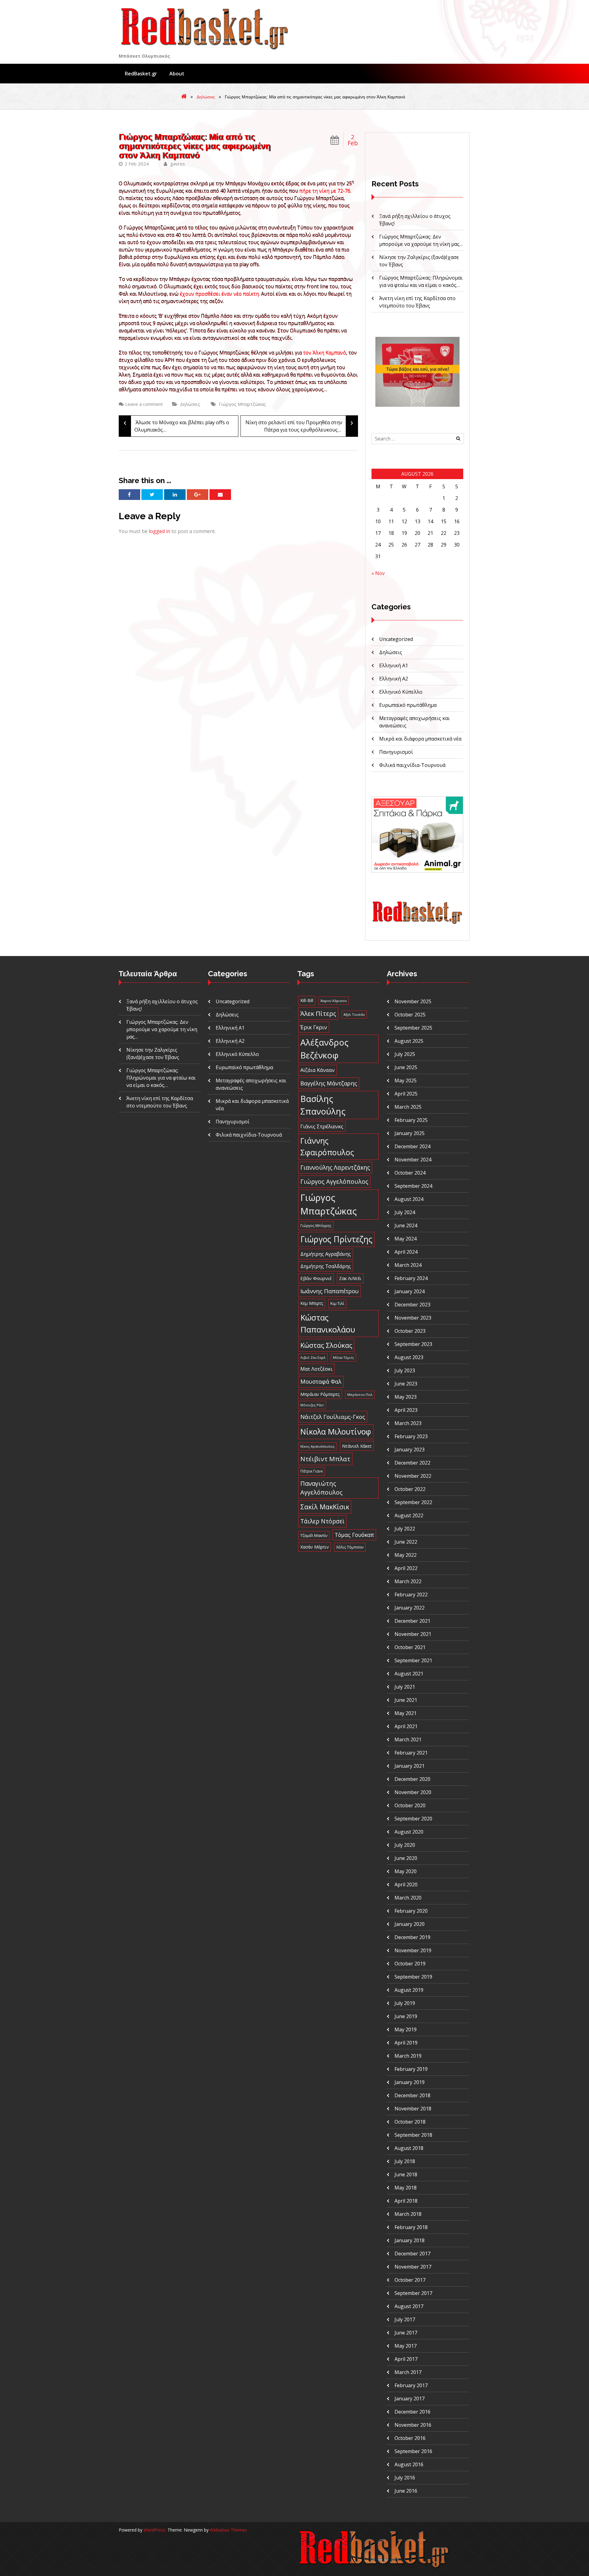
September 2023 (413, 1344)
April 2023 (406, 1410)
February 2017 (411, 2385)
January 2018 (410, 2240)
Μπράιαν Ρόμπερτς (320, 1394)
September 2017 (413, 2293)
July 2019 (405, 2003)
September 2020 (413, 1819)
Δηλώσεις (206, 97)
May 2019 (406, 2029)
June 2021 (406, 1700)
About (177, 74)
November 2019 (413, 1950)
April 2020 (406, 1884)
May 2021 (406, 1713)
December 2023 (412, 1305)
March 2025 (408, 1107)
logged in (160, 531)
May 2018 (406, 2188)
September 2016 (413, 2451)
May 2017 (406, 2346)
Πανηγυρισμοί (396, 752)
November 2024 (413, 1160)
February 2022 (411, 1595)
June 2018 (406, 2174)
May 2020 (406, 1871)
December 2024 (412, 1146)
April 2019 (406, 2043)
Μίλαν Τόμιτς (343, 1358)
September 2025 (413, 1028)
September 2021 (413, 1660)
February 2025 (411, 1120)
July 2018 (405, 2161)
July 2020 (405, 1845)
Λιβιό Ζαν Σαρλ (313, 1357)
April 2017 (406, 2359)
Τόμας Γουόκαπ (354, 1535)
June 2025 (406, 1067)
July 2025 (405, 1054)
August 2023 (409, 1357)
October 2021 (410, 1647)
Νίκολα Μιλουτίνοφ (336, 1431)
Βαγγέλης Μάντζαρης (329, 1083)
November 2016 (413, 2425)
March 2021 (408, 1740)
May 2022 (406, 1555)
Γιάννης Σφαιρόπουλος (327, 1146)
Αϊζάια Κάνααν (318, 1070)
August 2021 (409, 1674)
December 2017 (412, 2254)
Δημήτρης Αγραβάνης (326, 1254)
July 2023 (405, 1370)
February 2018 (411, 2227)
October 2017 (410, 2280)
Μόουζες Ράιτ (312, 1405)
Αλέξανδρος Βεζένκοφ (324, 1049)
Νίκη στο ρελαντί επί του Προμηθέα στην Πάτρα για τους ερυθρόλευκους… (299, 424)
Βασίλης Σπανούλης (323, 1105)
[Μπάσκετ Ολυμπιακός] (417, 923)
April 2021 (406, 1726)
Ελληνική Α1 (394, 665)
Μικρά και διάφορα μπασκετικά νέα (420, 739)
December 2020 (412, 1779)
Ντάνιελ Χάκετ (357, 1446)
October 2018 (410, 2122)
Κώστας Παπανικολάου (328, 1323)
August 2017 (409, 2306)
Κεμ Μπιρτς (312, 1303)
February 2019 (411, 2069)
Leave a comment (144, 404)
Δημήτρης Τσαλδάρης (326, 1266)
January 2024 (410, 1291)
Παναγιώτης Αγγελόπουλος (321, 1488)
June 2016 (406, 2491)
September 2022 (413, 1502)
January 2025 (410, 1133)
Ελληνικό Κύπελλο (401, 692)
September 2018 (413, 2135)
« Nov (378, 573)
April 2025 (406, 1094)
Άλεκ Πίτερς (318, 1013)
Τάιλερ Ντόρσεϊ (322, 1521)
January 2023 (410, 1450)
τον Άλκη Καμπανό (325, 352)
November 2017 (413, 2267)
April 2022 (406, 1568)
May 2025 (406, 1080)
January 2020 (410, 1924)
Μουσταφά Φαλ (321, 1381)
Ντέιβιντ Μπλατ (325, 1459)
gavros (177, 164)
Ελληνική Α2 (394, 679)
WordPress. (155, 2530)
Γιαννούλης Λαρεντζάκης (335, 1167)
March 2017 (408, 2372)
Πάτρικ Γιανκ (312, 1471)
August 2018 (409, 2148)
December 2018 (412, 2095)
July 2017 (405, 2319)
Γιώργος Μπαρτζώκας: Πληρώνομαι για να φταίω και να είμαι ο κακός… (161, 1078)
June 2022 (406, 1542)
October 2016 (410, 2438)
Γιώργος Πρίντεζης (336, 1239)
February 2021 (411, 1753)
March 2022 (408, 1581)
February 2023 (411, 1436)
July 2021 (405, 1687)
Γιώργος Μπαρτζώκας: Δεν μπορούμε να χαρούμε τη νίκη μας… (162, 1029)
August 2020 (409, 1832)
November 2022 (413, 1476)
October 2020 (410, 1805)
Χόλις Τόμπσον (350, 1547)
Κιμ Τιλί (337, 1303)
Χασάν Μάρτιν (315, 1547)
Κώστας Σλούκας (326, 1345)
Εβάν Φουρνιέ (316, 1278)
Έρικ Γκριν (314, 1027)
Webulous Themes (228, 2530)
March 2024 (408, 1265)
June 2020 (406, 1858)
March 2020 (408, 1898)
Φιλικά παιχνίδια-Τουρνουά (412, 765)
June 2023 (406, 1384)
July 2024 (405, 1212)
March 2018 (408, 2214)
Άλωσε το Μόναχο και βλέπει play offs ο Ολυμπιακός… (176, 424)
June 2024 (406, 1225)
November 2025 (413, 1001)
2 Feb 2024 (137, 164)
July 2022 (405, 1529)
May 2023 (406, 1397)
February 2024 (411, 1278)
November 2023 (413, 1318)
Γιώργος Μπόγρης (316, 1225)
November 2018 (413, 2109)
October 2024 (410, 1173)
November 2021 (413, 1634)
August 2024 (409, 1199)
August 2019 (409, 1990)
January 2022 (410, 1608)
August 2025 (409, 1041)
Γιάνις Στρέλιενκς (322, 1126)
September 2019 (413, 1977)
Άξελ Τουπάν (354, 1014)
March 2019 (408, 2056)
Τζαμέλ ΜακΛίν (314, 1535)
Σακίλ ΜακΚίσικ (325, 1507)
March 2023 (408, 1423)
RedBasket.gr (141, 74)
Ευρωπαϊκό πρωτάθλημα (408, 705)
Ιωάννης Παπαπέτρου (329, 1291)
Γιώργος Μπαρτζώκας (242, 404)
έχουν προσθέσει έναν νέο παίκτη (219, 294)
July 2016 (405, 2478)
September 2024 (413, 1186)
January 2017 (410, 2399)
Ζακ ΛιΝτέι (350, 1278)
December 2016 (412, 2412)
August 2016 (409, 2464)
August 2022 (409, 1515)
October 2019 (410, 1964)
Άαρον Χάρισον (334, 1001)
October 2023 (410, 1331)
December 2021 (412, 1621)
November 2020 (413, 1792)
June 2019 (406, 2016)
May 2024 (406, 1239)
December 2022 (412, 1463)
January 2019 (410, 2082)
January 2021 (410, 1766)
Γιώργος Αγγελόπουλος (334, 1181)
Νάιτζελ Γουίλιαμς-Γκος (333, 1417)
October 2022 (410, 1489)
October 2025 (410, 1015)
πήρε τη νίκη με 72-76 (325, 191)
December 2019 (412, 1937)
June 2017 (406, 2333)
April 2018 (406, 2201)
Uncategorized (396, 639)
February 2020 (411, 1911)
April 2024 (406, 1252)
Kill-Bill (307, 1000)
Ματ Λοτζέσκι (316, 1369)
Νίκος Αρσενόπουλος (318, 1446)
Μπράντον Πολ (360, 1395)
